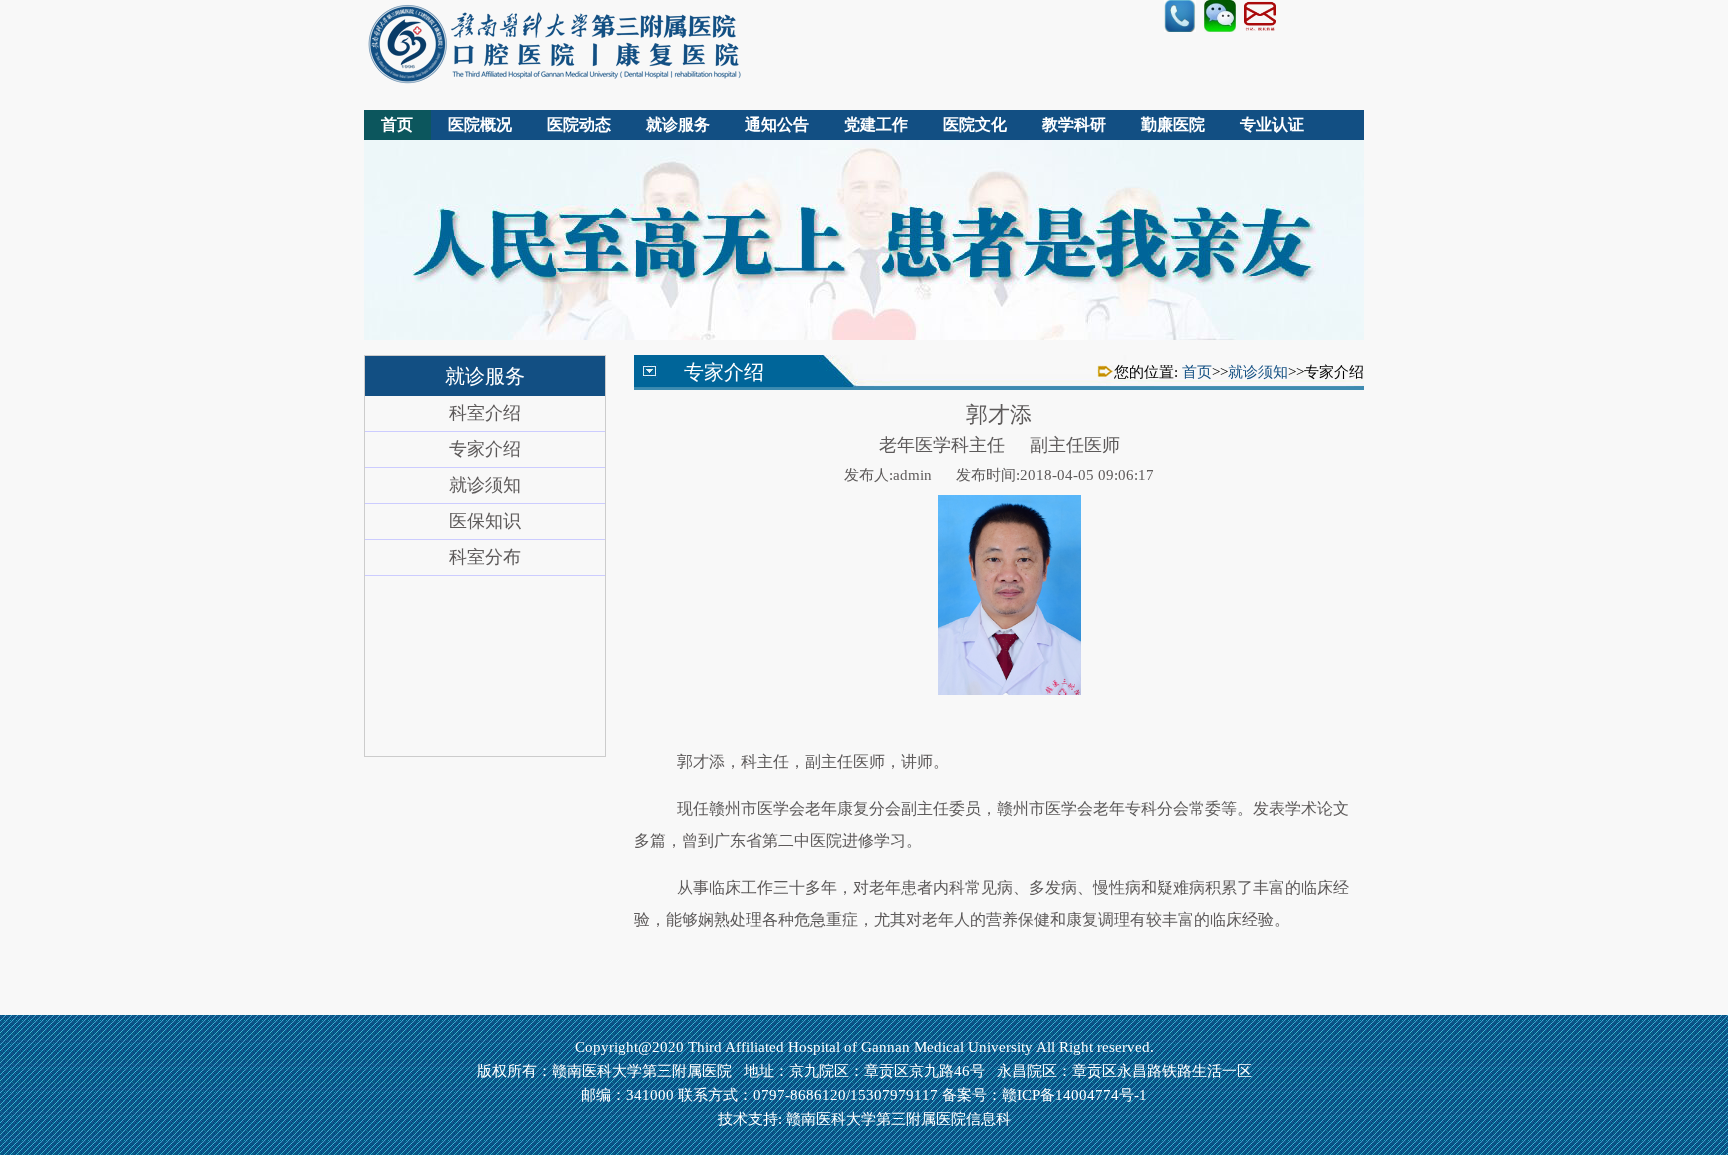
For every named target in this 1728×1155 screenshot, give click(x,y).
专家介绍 (485, 449)
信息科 (988, 1119)
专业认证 (1272, 124)
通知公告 (777, 124)
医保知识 (485, 521)
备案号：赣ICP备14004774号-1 (1044, 1095)
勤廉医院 (1173, 124)
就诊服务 (678, 124)
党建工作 (876, 124)
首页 (397, 124)
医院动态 (579, 124)
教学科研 (1074, 124)
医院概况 (480, 124)
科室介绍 (485, 413)
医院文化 (975, 124)
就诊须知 (485, 485)
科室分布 (485, 557)
